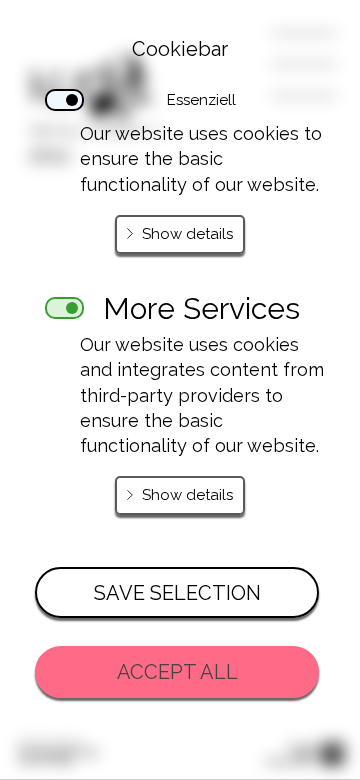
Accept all (177, 672)
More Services (201, 302)
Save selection (177, 593)
